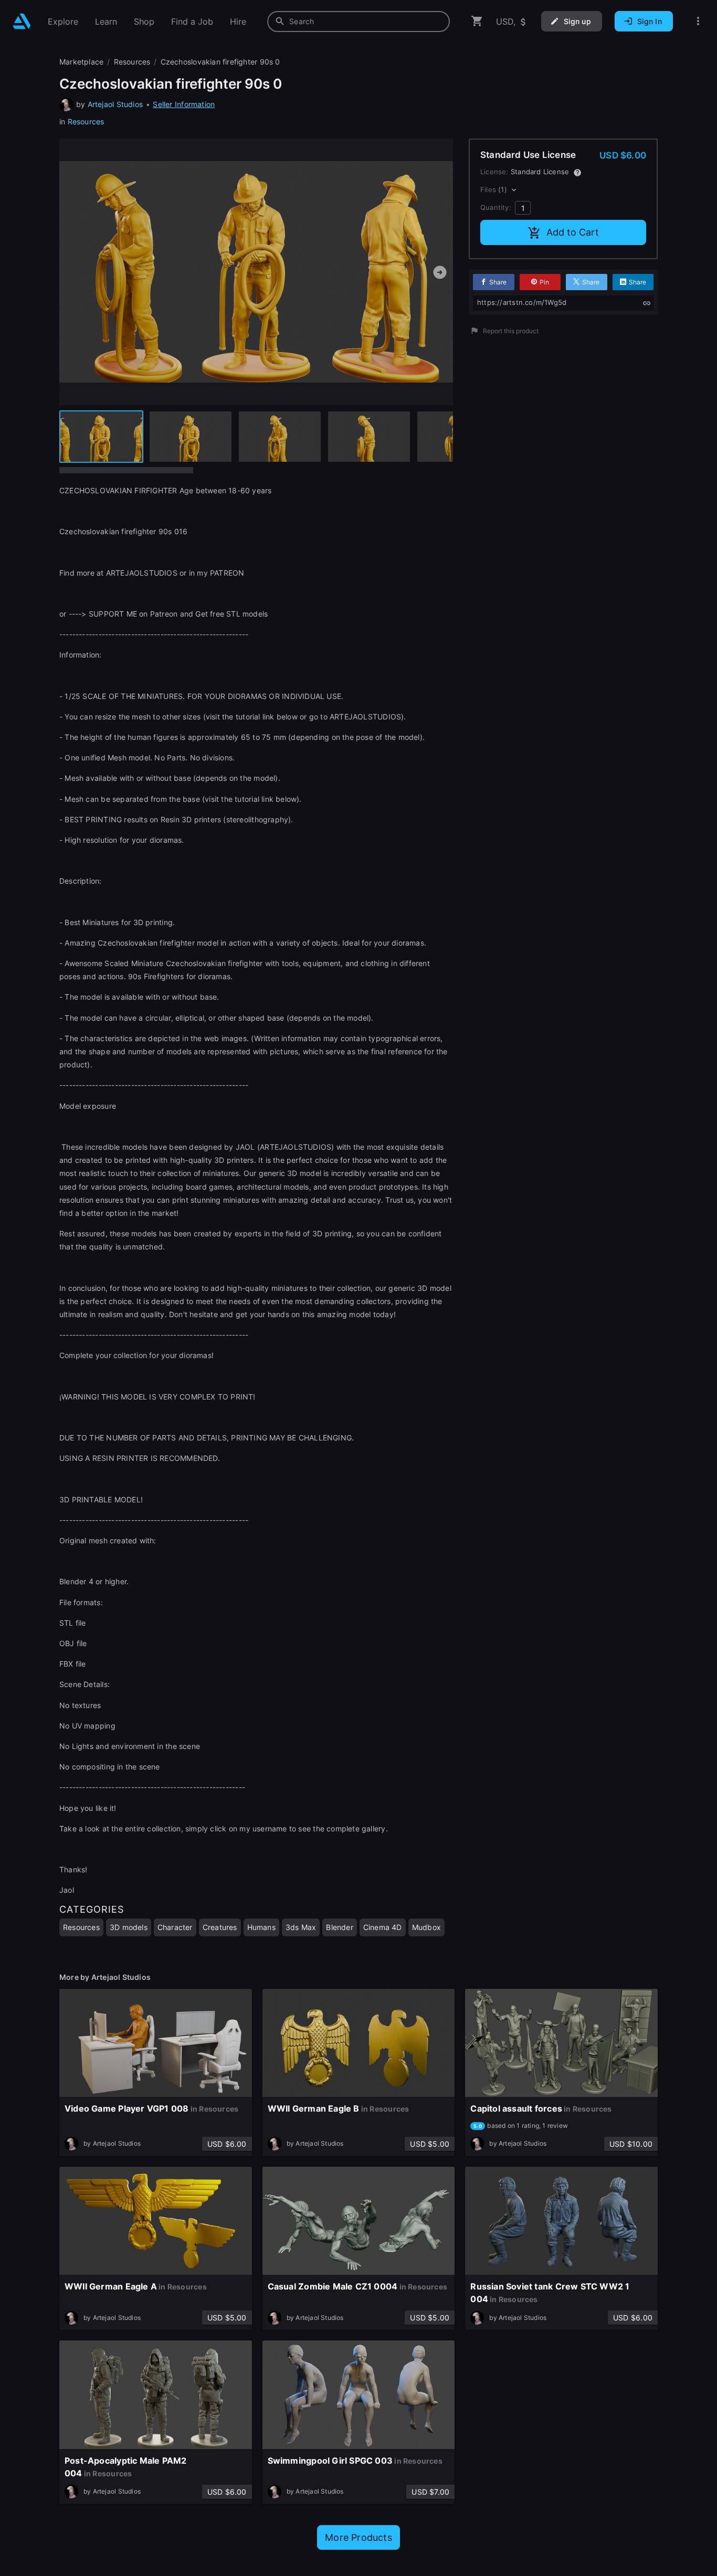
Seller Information (184, 104)
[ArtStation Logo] (22, 21)
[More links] (698, 21)
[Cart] (477, 21)
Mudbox (426, 1927)
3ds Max (301, 1927)
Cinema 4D (383, 1927)
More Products (358, 2537)
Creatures (220, 1927)
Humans (261, 1927)
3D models (129, 1927)
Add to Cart (573, 232)
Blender (339, 1927)
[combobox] (358, 22)
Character (175, 1927)
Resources (86, 121)
